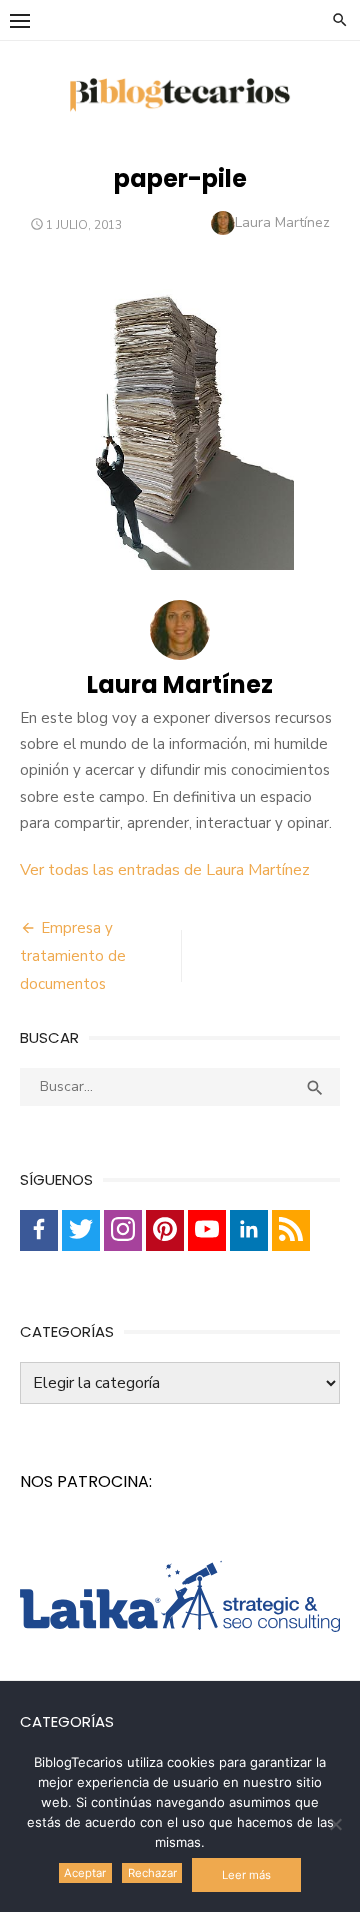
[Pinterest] (165, 1230)
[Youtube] (207, 1230)
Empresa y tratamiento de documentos (73, 956)
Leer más (246, 1875)
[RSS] (291, 1230)
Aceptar (85, 1873)
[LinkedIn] (249, 1230)
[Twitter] (81, 1230)
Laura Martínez (282, 222)
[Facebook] (39, 1230)
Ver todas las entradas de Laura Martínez (165, 870)
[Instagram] (123, 1230)
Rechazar (152, 1873)
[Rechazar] (335, 1824)
